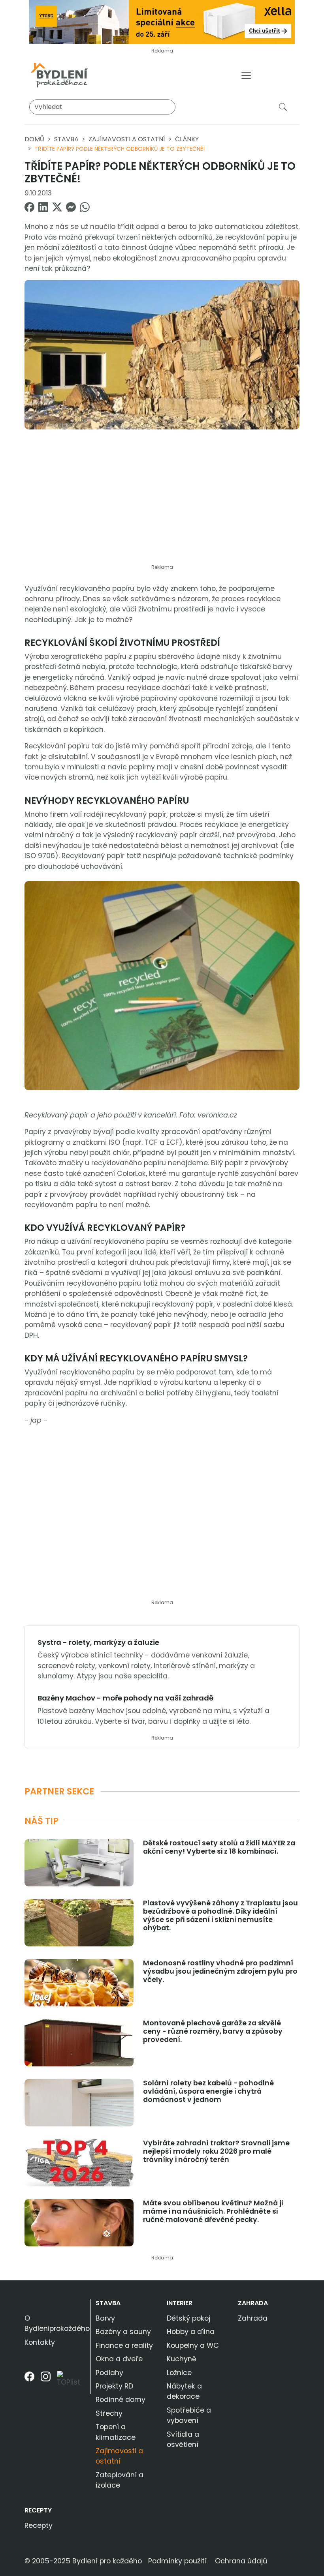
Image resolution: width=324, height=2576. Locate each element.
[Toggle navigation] (246, 75)
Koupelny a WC (193, 2345)
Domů (34, 139)
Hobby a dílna (191, 2332)
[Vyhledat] (284, 107)
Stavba (66, 139)
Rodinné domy (121, 2400)
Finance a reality (124, 2345)
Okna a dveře (119, 2359)
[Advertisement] (162, 501)
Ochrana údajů (241, 2561)
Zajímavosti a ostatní (127, 139)
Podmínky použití (177, 2561)
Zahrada (253, 2303)
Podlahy (109, 2373)
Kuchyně (182, 2359)
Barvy (105, 2318)
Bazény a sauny (123, 2332)
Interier (180, 2303)
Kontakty (40, 2342)
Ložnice (179, 2373)
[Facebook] (29, 2382)
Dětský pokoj (188, 2318)
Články (187, 139)
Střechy (109, 2413)
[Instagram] (46, 2382)
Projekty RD (114, 2386)
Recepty (38, 2510)
